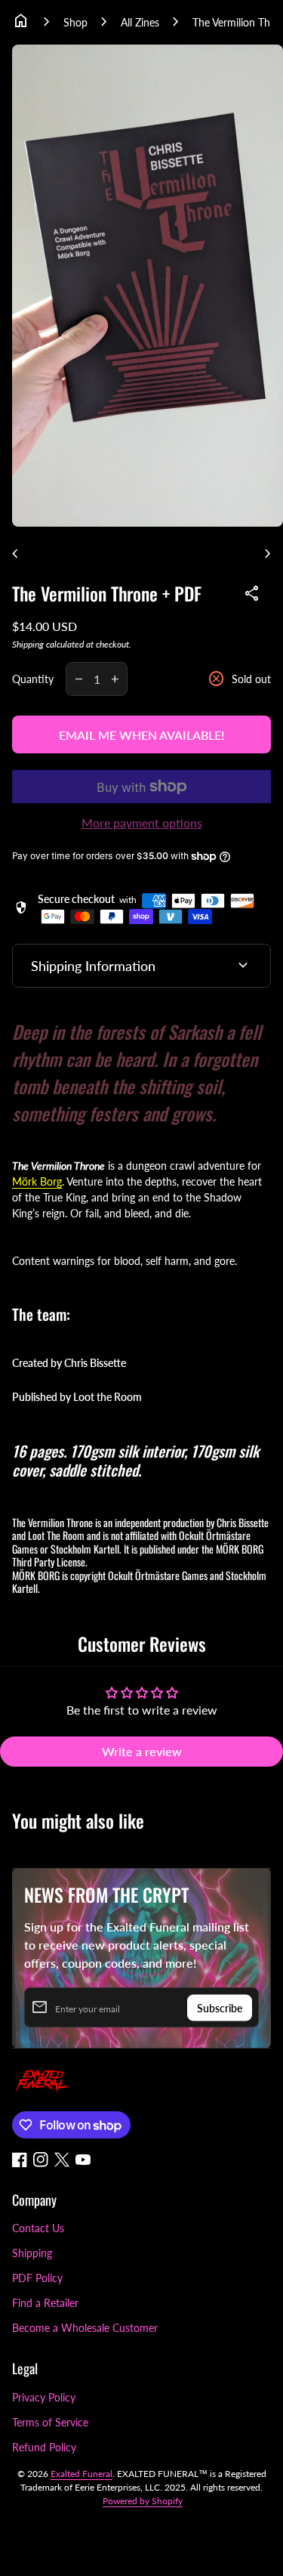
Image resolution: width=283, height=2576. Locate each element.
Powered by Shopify (143, 2501)
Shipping (28, 644)
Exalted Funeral (82, 2474)
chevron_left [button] (15, 554)
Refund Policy (44, 2447)
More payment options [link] (142, 823)
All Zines (140, 22)
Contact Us (38, 2228)
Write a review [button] (142, 1751)
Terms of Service (50, 2422)
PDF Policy (37, 2278)
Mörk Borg (37, 1181)
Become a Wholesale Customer (85, 2328)
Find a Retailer (45, 2303)
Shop (75, 22)
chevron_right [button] (268, 554)
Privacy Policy (44, 2397)
